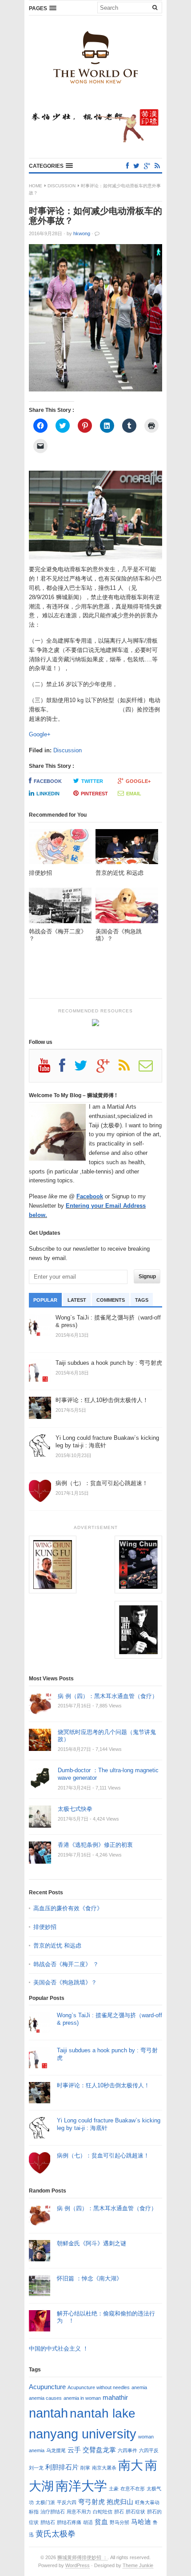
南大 (131, 2465)
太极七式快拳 (75, 1809)
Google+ (40, 734)
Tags (142, 1300)
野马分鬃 (119, 2522)
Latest (77, 1300)
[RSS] (157, 166)
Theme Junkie (138, 2565)
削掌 (85, 2468)
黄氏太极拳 (56, 2534)
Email (134, 794)
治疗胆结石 (53, 2512)
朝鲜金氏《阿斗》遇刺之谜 (92, 2243)
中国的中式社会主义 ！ (59, 2349)
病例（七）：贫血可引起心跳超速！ (103, 2155)
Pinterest (94, 794)
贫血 (101, 2522)
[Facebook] (127, 166)
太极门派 (45, 2502)
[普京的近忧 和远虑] (127, 849)
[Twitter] (136, 166)
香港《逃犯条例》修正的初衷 (95, 1845)
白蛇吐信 (103, 2512)
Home (36, 186)
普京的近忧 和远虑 (58, 1946)
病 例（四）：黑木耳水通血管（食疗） (108, 1696)
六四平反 (149, 2450)
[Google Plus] (107, 1069)
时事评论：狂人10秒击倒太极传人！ (103, 2085)
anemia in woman (82, 2398)
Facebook (48, 781)
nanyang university (83, 2434)
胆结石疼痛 (69, 2522)
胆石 (119, 2512)
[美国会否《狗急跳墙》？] (127, 908)
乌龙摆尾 (56, 2450)
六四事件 (127, 2450)
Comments (111, 1300)
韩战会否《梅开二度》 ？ (66, 1964)
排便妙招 (45, 1927)
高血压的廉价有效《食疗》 (68, 1908)
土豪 (114, 2489)
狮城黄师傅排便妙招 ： (82, 2557)
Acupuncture (47, 2387)
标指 (34, 2512)
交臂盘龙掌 (99, 2450)
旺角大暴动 (147, 2502)
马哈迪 (141, 2522)
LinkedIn (48, 794)
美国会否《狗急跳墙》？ (65, 1982)
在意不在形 (133, 2489)
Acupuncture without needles (99, 2387)
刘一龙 (36, 2468)
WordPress (78, 2565)
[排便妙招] (60, 849)
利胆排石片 (62, 2467)
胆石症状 (135, 2512)
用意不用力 (79, 2512)
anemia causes (45, 2398)
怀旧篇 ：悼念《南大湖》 (90, 2278)
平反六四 (67, 2502)
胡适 (88, 2522)
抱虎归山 (120, 2502)
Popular (45, 1300)
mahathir (115, 2397)
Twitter (92, 781)
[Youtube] (49, 1069)
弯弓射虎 (92, 2502)
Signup (147, 1276)
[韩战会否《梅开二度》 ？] (60, 908)
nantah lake (103, 2413)
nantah (48, 2413)
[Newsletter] (150, 1069)
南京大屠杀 (104, 2468)
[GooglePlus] (147, 166)
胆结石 (48, 2522)
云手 (74, 2450)
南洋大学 (81, 2486)
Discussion (62, 186)
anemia (139, 2387)
